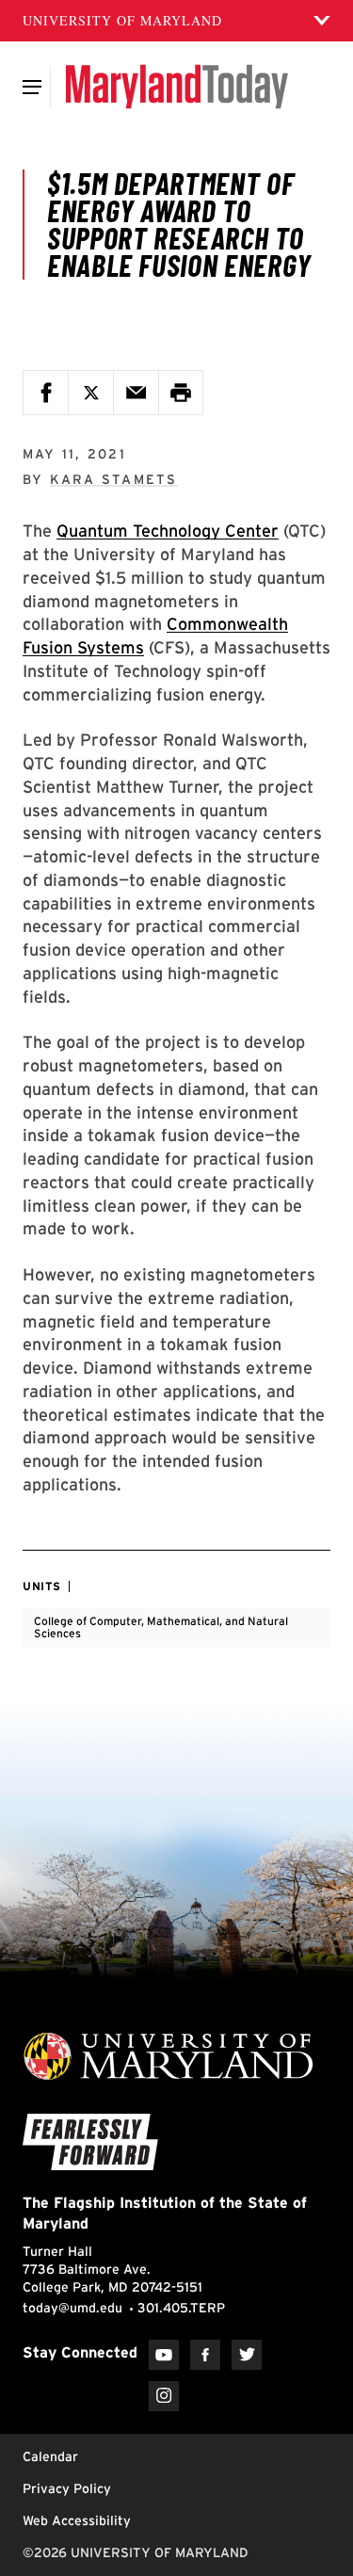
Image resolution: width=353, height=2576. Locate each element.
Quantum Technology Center (168, 531)
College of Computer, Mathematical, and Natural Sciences (161, 1627)
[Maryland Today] (176, 87)
